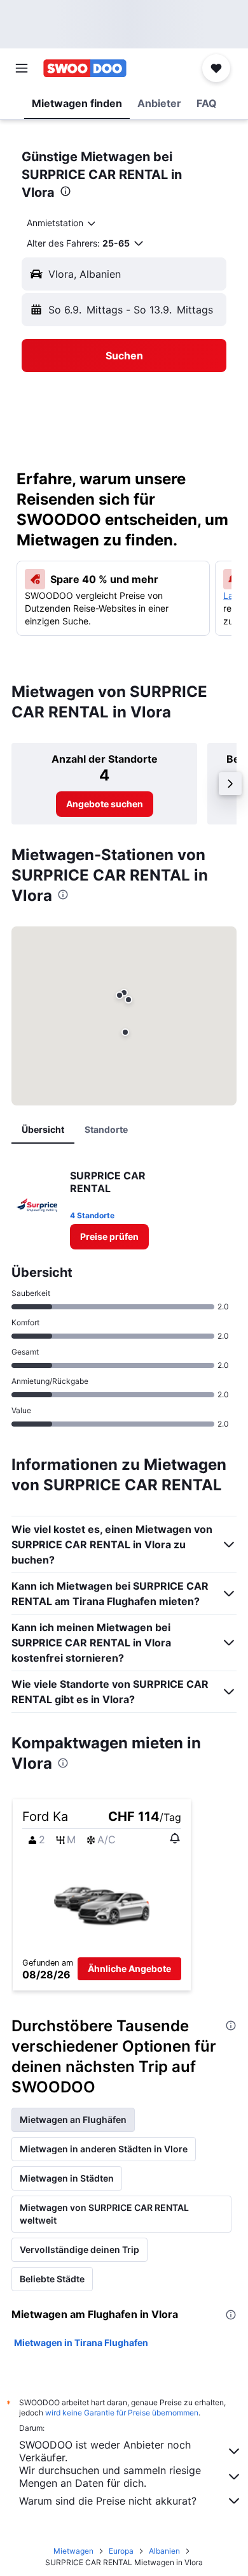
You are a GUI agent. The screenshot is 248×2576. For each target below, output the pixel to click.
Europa (121, 2551)
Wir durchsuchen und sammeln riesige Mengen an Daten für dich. (110, 2477)
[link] (105, 804)
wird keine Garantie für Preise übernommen (122, 2413)
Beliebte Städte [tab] (52, 2279)
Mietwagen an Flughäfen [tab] (73, 2119)
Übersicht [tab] (43, 1129)
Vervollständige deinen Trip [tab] (79, 2249)
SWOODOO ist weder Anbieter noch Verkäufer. (105, 2451)
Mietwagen (73, 2551)
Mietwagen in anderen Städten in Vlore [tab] (104, 2149)
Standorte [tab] (106, 1129)
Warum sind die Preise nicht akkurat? (108, 2501)
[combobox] (62, 223)
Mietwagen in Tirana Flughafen (81, 2342)
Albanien (164, 2551)
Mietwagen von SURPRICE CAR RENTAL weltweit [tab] (104, 2214)
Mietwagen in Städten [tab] (67, 2178)
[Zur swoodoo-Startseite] (85, 68)
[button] (22, 68)
